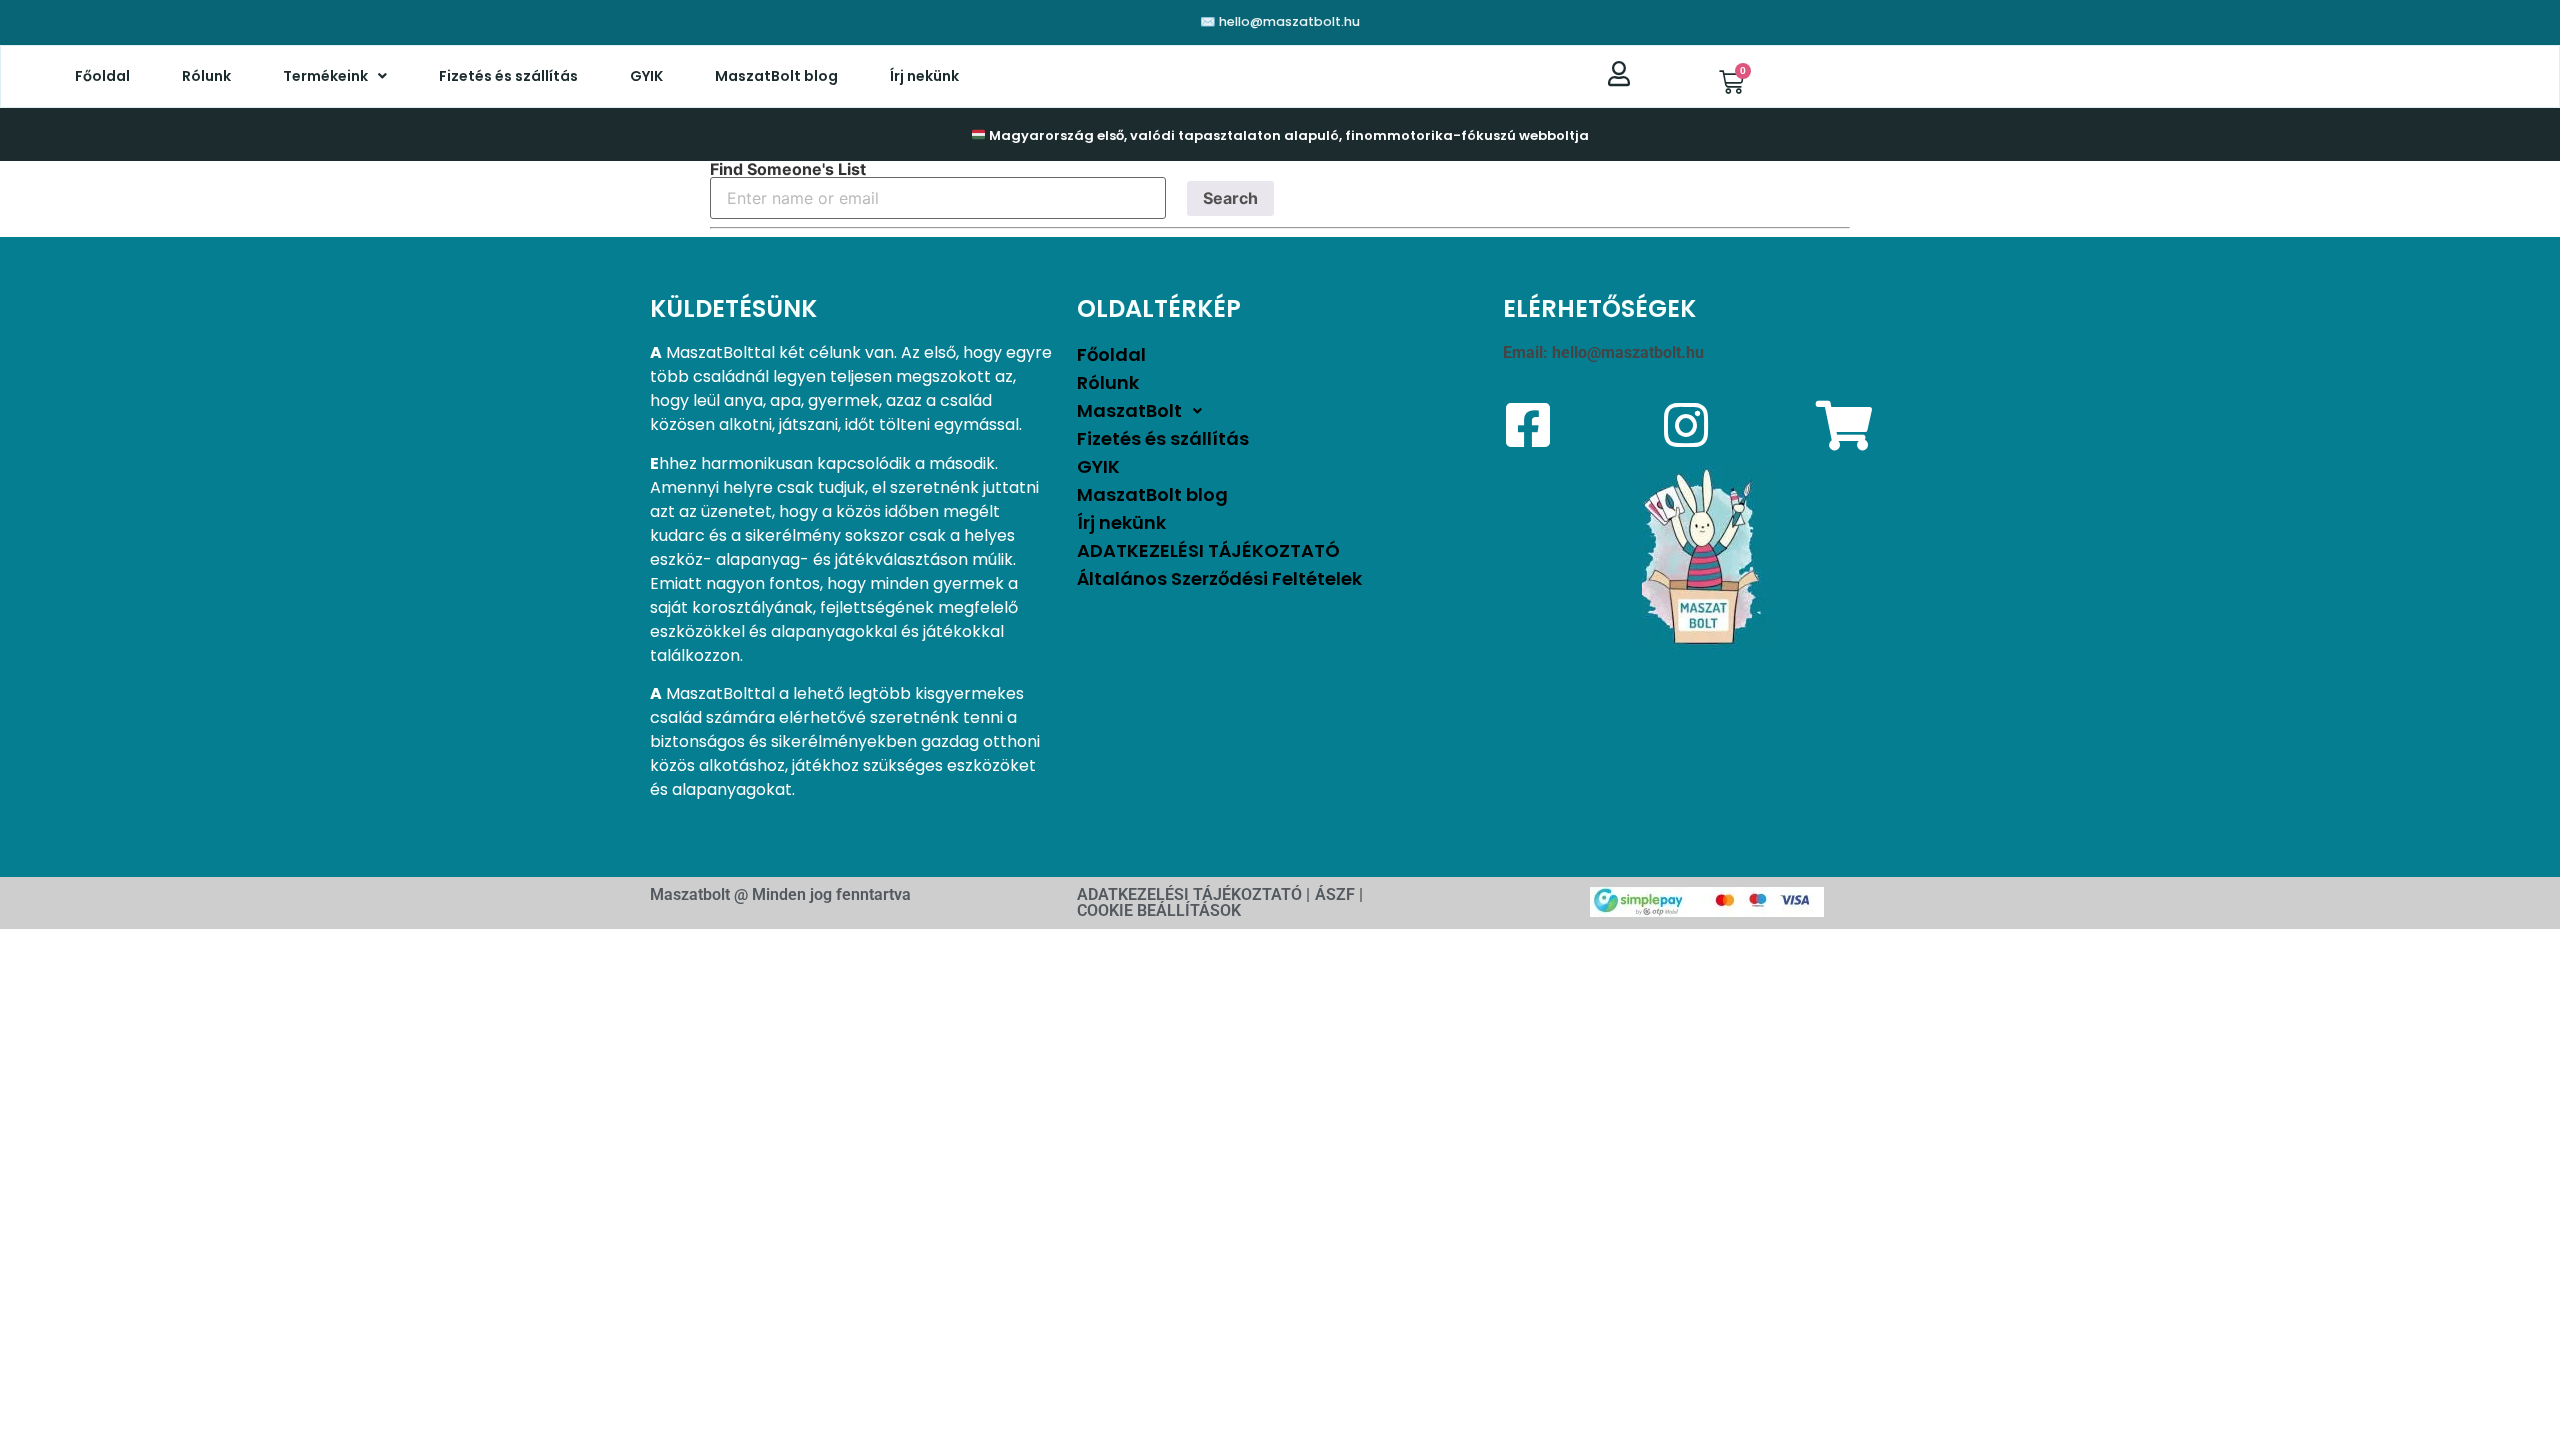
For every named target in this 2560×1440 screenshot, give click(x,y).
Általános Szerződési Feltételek (1219, 578)
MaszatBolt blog (776, 76)
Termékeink (325, 76)
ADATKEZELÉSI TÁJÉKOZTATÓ (1208, 550)
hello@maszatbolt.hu (1628, 352)
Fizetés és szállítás (508, 76)
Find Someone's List (788, 169)
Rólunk (206, 76)
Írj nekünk (924, 76)
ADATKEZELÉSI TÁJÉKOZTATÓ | (1193, 894)
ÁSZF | (1339, 894)
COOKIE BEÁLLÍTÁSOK (1159, 910)
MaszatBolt (1129, 410)
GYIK (646, 76)
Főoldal (102, 76)
